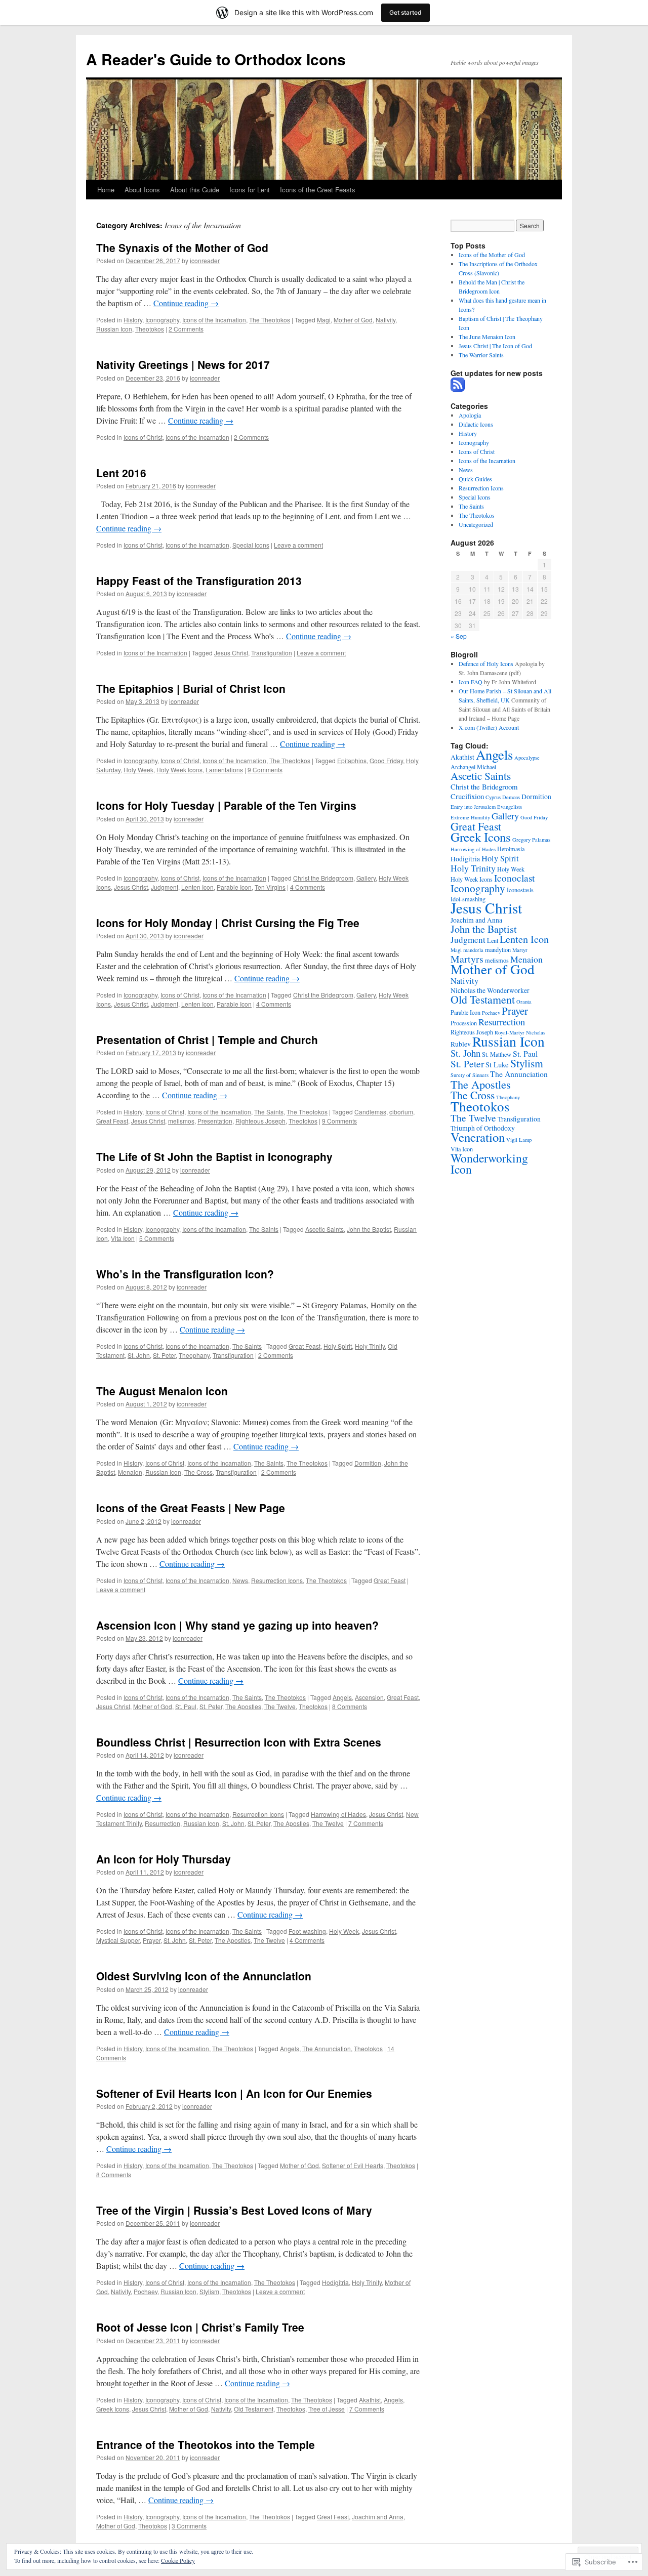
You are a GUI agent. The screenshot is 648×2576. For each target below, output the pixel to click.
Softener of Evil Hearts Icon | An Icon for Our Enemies (234, 2093)
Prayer (152, 1940)
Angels (342, 1697)
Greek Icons (113, 2409)
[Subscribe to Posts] (458, 388)
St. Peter (164, 1355)
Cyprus (493, 797)
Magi (324, 320)
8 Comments (350, 1706)
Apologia (470, 415)
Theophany (194, 1355)
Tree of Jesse (327, 2409)
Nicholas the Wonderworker (490, 990)
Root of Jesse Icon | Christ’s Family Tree (200, 2327)
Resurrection (163, 1823)
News (240, 1580)
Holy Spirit (338, 1346)
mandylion (498, 949)
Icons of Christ (143, 437)
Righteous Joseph (260, 1121)
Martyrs (467, 959)
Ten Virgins (270, 887)
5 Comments (157, 1238)
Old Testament (254, 2409)
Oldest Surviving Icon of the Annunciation (204, 1976)
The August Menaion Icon (162, 1391)
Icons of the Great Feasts (318, 190)
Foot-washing (307, 1931)
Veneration (478, 1137)
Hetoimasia (511, 849)
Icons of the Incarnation (214, 320)
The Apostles (243, 1706)
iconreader (205, 260)
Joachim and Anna (378, 2517)
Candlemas (370, 1112)
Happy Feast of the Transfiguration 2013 (199, 580)
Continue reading (186, 303)
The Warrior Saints (481, 355)
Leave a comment (298, 545)
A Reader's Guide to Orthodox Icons (216, 59)
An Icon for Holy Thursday (164, 1859)
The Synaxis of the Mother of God (182, 247)
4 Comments (308, 887)
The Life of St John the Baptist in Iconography (214, 1156)
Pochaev (146, 2291)
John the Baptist (369, 1229)
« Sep (459, 636)
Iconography (162, 320)
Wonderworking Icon (489, 1164)
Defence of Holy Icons (486, 663)
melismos (181, 1121)
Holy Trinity (370, 1346)
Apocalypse (527, 758)
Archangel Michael (473, 767)
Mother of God (353, 320)
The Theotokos (270, 320)
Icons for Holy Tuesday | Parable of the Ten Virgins (226, 805)
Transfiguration (272, 653)
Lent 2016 (121, 473)
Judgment (165, 887)
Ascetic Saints (325, 1229)
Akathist (370, 2400)
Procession (464, 1023)
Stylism (209, 2291)
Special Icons (251, 545)
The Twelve (280, 1706)
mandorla (473, 950)
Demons (511, 797)
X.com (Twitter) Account (489, 727)
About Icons (142, 190)
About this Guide (195, 190)
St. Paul (186, 1706)
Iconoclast (514, 878)
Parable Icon (234, 887)
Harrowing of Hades (338, 1814)
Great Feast (112, 1121)
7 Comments (366, 1823)
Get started (406, 12)
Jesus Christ (231, 653)
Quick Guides (475, 479)
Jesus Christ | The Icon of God (495, 346)
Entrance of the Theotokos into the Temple (206, 2444)
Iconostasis (520, 890)
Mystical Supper (118, 1940)
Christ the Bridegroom (323, 878)
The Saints (269, 1112)
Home (106, 190)
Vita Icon (123, 1238)
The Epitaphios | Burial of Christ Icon (191, 688)
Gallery (366, 878)
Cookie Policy (178, 2560)
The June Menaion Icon (487, 337)
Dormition (368, 1463)
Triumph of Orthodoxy (483, 1128)
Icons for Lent (250, 190)
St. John (139, 1355)
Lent (493, 940)
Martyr (520, 950)
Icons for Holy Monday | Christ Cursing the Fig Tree (228, 923)
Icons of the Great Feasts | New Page (191, 1508)
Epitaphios (352, 760)
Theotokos (150, 329)
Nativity (386, 320)
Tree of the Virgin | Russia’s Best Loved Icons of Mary (234, 2210)
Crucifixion (467, 796)
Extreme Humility (470, 817)
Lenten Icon (197, 887)
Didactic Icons (476, 424)
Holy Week (138, 770)
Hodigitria (335, 2282)
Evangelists (510, 807)
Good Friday (386, 760)
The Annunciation (327, 2048)
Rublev (461, 1044)
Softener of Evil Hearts (353, 2165)
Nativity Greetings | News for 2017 (183, 364)
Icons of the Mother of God (492, 255)
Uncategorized (476, 524)
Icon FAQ (471, 682)
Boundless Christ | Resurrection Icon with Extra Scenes (239, 1742)
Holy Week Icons (179, 770)
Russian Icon (114, 329)
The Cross (198, 1472)
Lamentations (224, 770)
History (133, 320)
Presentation (215, 1121)
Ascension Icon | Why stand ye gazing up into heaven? (237, 1625)
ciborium (401, 1112)
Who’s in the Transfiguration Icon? (185, 1274)
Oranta (524, 1002)
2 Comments (186, 329)
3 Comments (189, 2526)
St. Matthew (497, 1054)
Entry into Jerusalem (473, 807)
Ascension (369, 1697)
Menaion (130, 1472)
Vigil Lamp (519, 1140)
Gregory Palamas (531, 840)
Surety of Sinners (470, 1075)
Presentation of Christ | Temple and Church (207, 1040)
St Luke (497, 1064)
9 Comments (265, 770)
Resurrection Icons (277, 1580)
